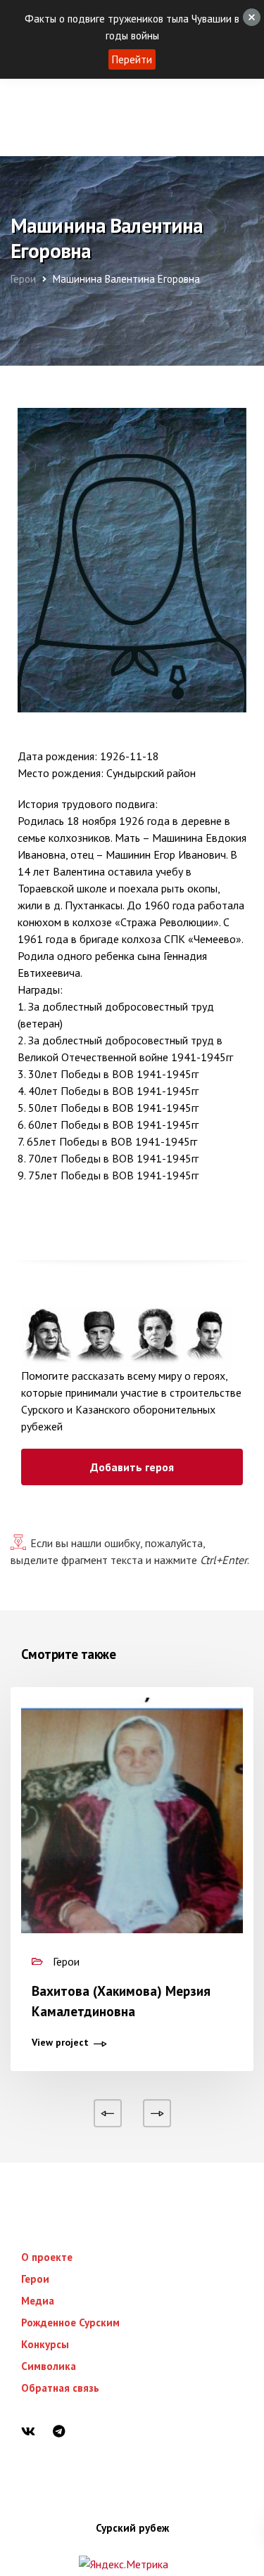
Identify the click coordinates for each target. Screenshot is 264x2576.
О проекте (47, 2257)
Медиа (38, 2301)
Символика (49, 2366)
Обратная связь (60, 2388)
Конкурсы (45, 2344)
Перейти (132, 59)
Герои (35, 2279)
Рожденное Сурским (70, 2322)
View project (60, 2043)
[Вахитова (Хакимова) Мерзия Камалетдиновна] (132, 1845)
